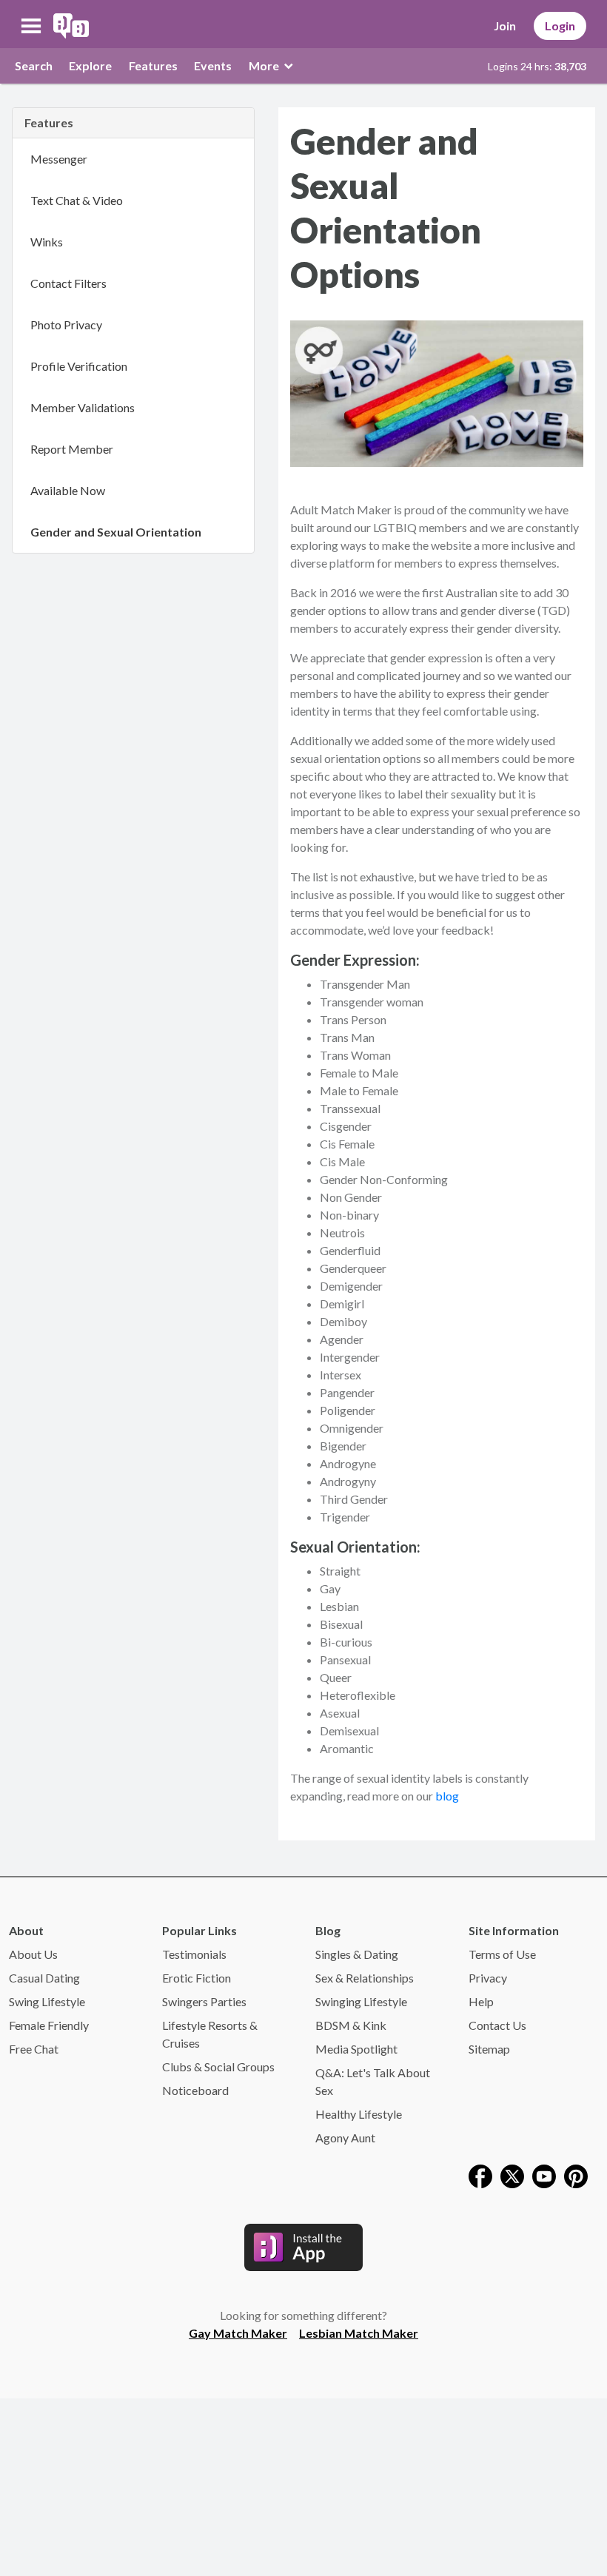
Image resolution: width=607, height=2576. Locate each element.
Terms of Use (502, 1954)
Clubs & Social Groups (218, 2066)
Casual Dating (44, 1978)
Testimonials (194, 1954)
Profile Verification (79, 366)
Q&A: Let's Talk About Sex (373, 2081)
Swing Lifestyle (47, 2001)
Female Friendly (49, 2025)
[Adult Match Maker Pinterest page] (576, 2175)
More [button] (265, 65)
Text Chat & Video (77, 200)
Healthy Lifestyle (359, 2114)
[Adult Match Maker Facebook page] (480, 2175)
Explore (90, 65)
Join (505, 26)
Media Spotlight (356, 2049)
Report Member (72, 449)
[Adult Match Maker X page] (512, 2175)
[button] (31, 26)
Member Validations (83, 407)
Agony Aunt (345, 2138)
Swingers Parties (204, 2001)
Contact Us (497, 2025)
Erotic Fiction (197, 1978)
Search (34, 65)
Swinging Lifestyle (361, 2001)
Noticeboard (195, 2090)
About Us (33, 1954)
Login (560, 26)
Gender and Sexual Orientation (116, 532)
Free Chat (34, 2049)
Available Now (68, 490)
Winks (47, 242)
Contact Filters (68, 283)
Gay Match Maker (238, 2333)
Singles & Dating (357, 1954)
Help (481, 2001)
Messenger (59, 159)
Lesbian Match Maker (359, 2333)
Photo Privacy (66, 324)
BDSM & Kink (351, 2025)
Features (153, 65)
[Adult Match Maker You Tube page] (544, 2175)
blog (447, 1796)
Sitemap (489, 2049)
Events (213, 65)
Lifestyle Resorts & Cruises (210, 2034)
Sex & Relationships (365, 1978)
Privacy (488, 1978)
